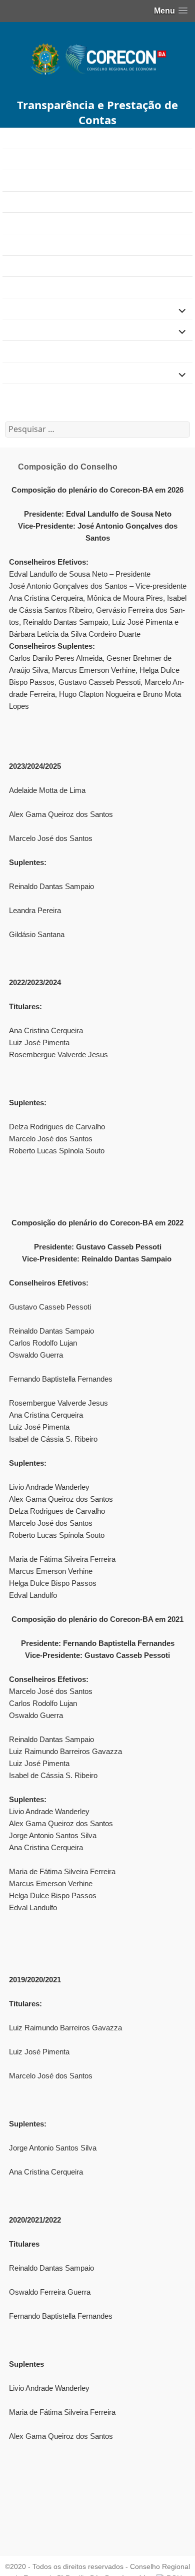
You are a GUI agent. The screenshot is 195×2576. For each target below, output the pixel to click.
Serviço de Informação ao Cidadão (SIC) (74, 394)
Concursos (22, 266)
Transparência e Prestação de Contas (97, 112)
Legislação (22, 351)
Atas (10, 180)
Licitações (20, 372)
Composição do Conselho (52, 245)
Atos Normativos (32, 202)
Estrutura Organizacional (46, 287)
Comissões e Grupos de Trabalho (62, 223)
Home (13, 138)
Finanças (19, 309)
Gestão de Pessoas (37, 330)
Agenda (16, 159)
